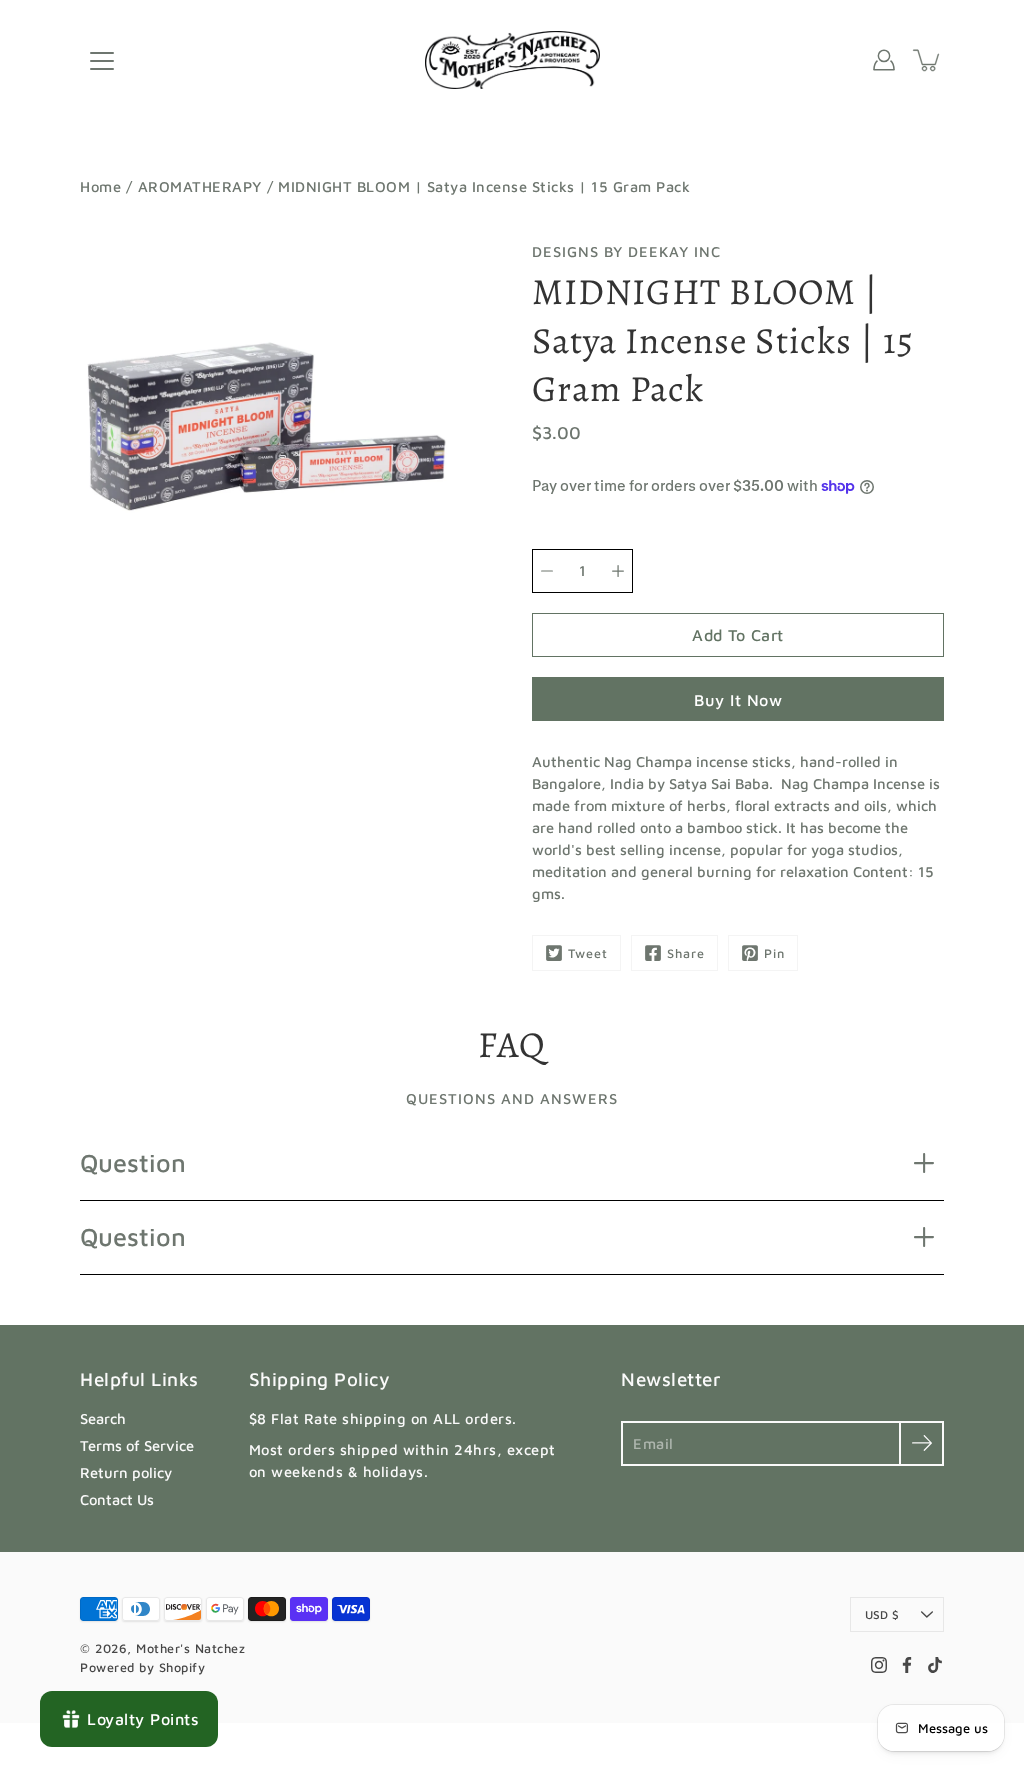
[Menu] (102, 61)
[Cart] (928, 60)
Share (686, 953)
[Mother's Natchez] (512, 60)
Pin (774, 953)
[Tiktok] (935, 1665)
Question (133, 1162)
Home (100, 186)
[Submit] (921, 1443)
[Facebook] (907, 1665)
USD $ (882, 1614)
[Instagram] (879, 1665)
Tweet (588, 953)
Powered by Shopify (142, 1667)
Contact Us (117, 1499)
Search (103, 1418)
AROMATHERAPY (200, 186)
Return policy (126, 1472)
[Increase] (618, 571)
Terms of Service (137, 1445)
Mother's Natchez (190, 1648)
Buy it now (738, 699)
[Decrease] (547, 571)
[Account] (884, 60)
